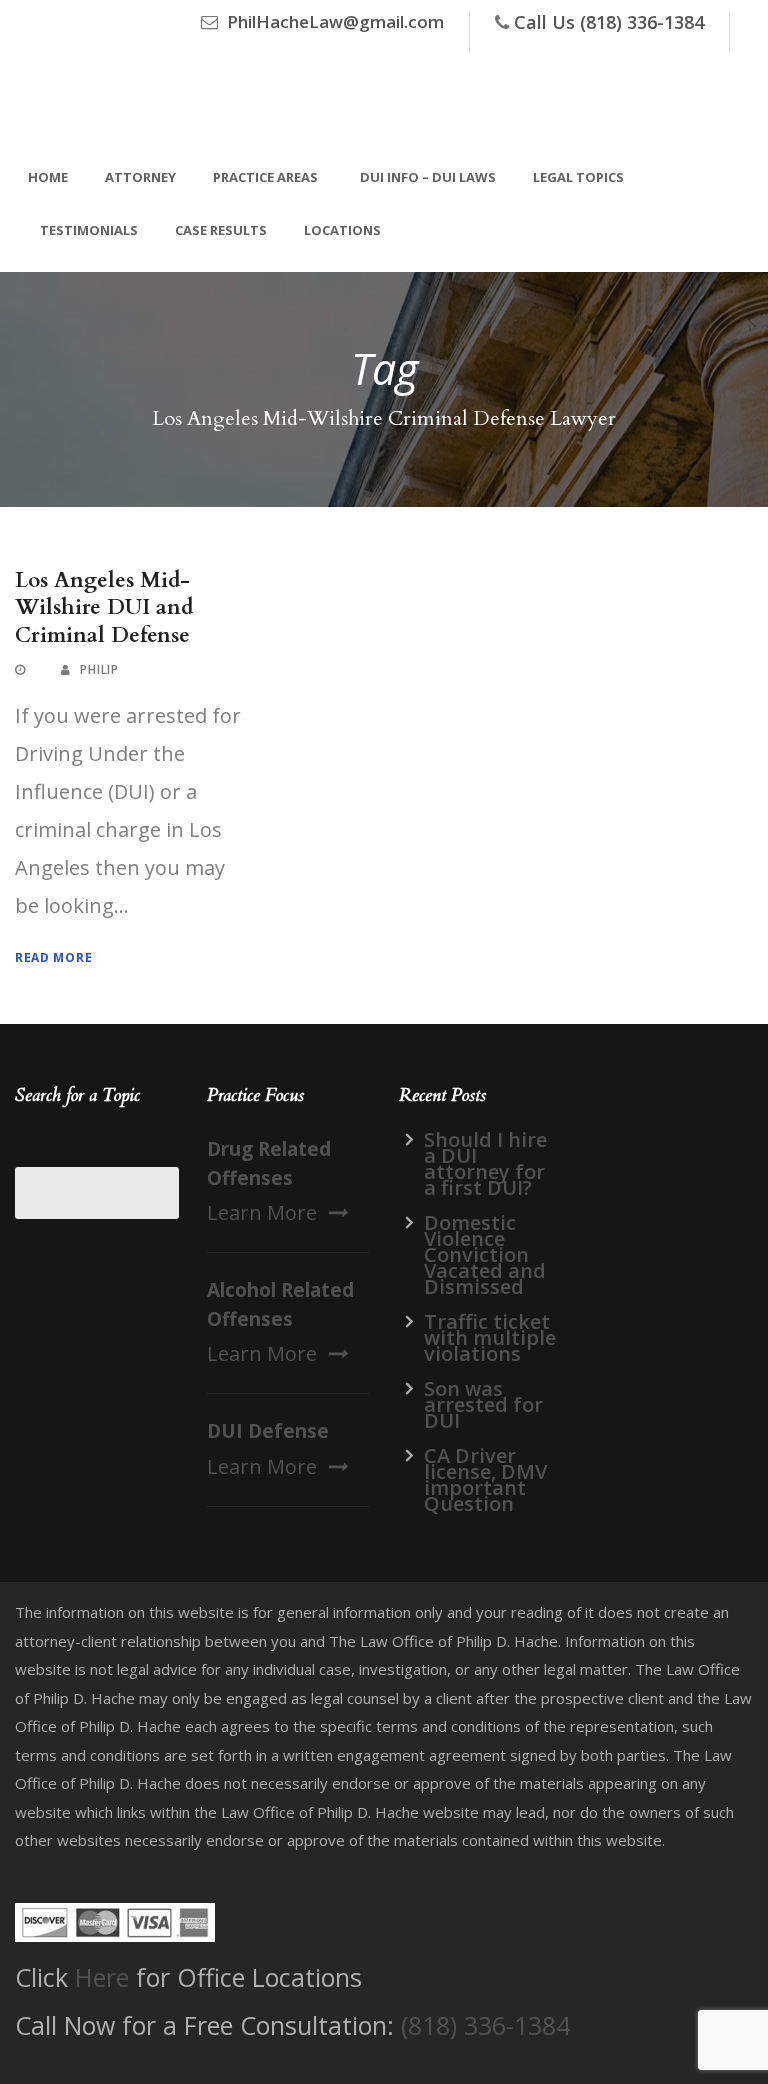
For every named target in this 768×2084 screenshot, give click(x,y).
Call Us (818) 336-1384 (609, 22)
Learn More (262, 1212)
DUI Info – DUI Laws (428, 177)
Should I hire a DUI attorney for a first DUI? (485, 1163)
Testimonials (89, 230)
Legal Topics (578, 177)
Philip (99, 669)
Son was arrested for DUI (483, 1404)
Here (102, 1977)
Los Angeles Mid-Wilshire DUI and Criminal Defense (104, 608)
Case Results (221, 230)
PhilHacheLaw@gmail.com (335, 21)
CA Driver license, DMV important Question (485, 1479)
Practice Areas (265, 177)
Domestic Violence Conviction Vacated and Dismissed (485, 1254)
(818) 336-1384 (485, 2025)
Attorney (140, 177)
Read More (53, 957)
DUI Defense (268, 1431)
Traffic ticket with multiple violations (490, 1337)
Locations (342, 230)
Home (48, 177)
